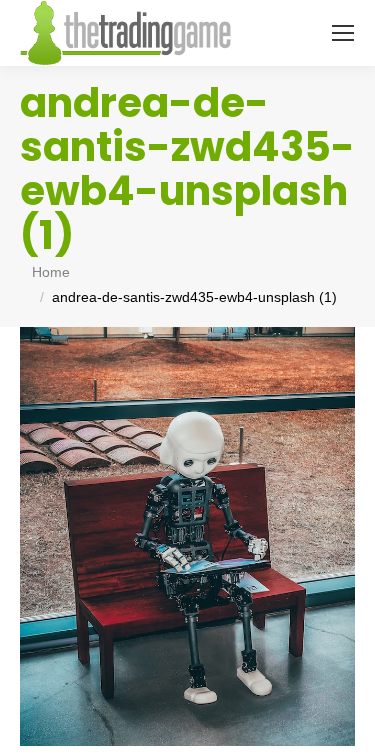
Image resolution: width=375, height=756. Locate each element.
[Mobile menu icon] (343, 33)
